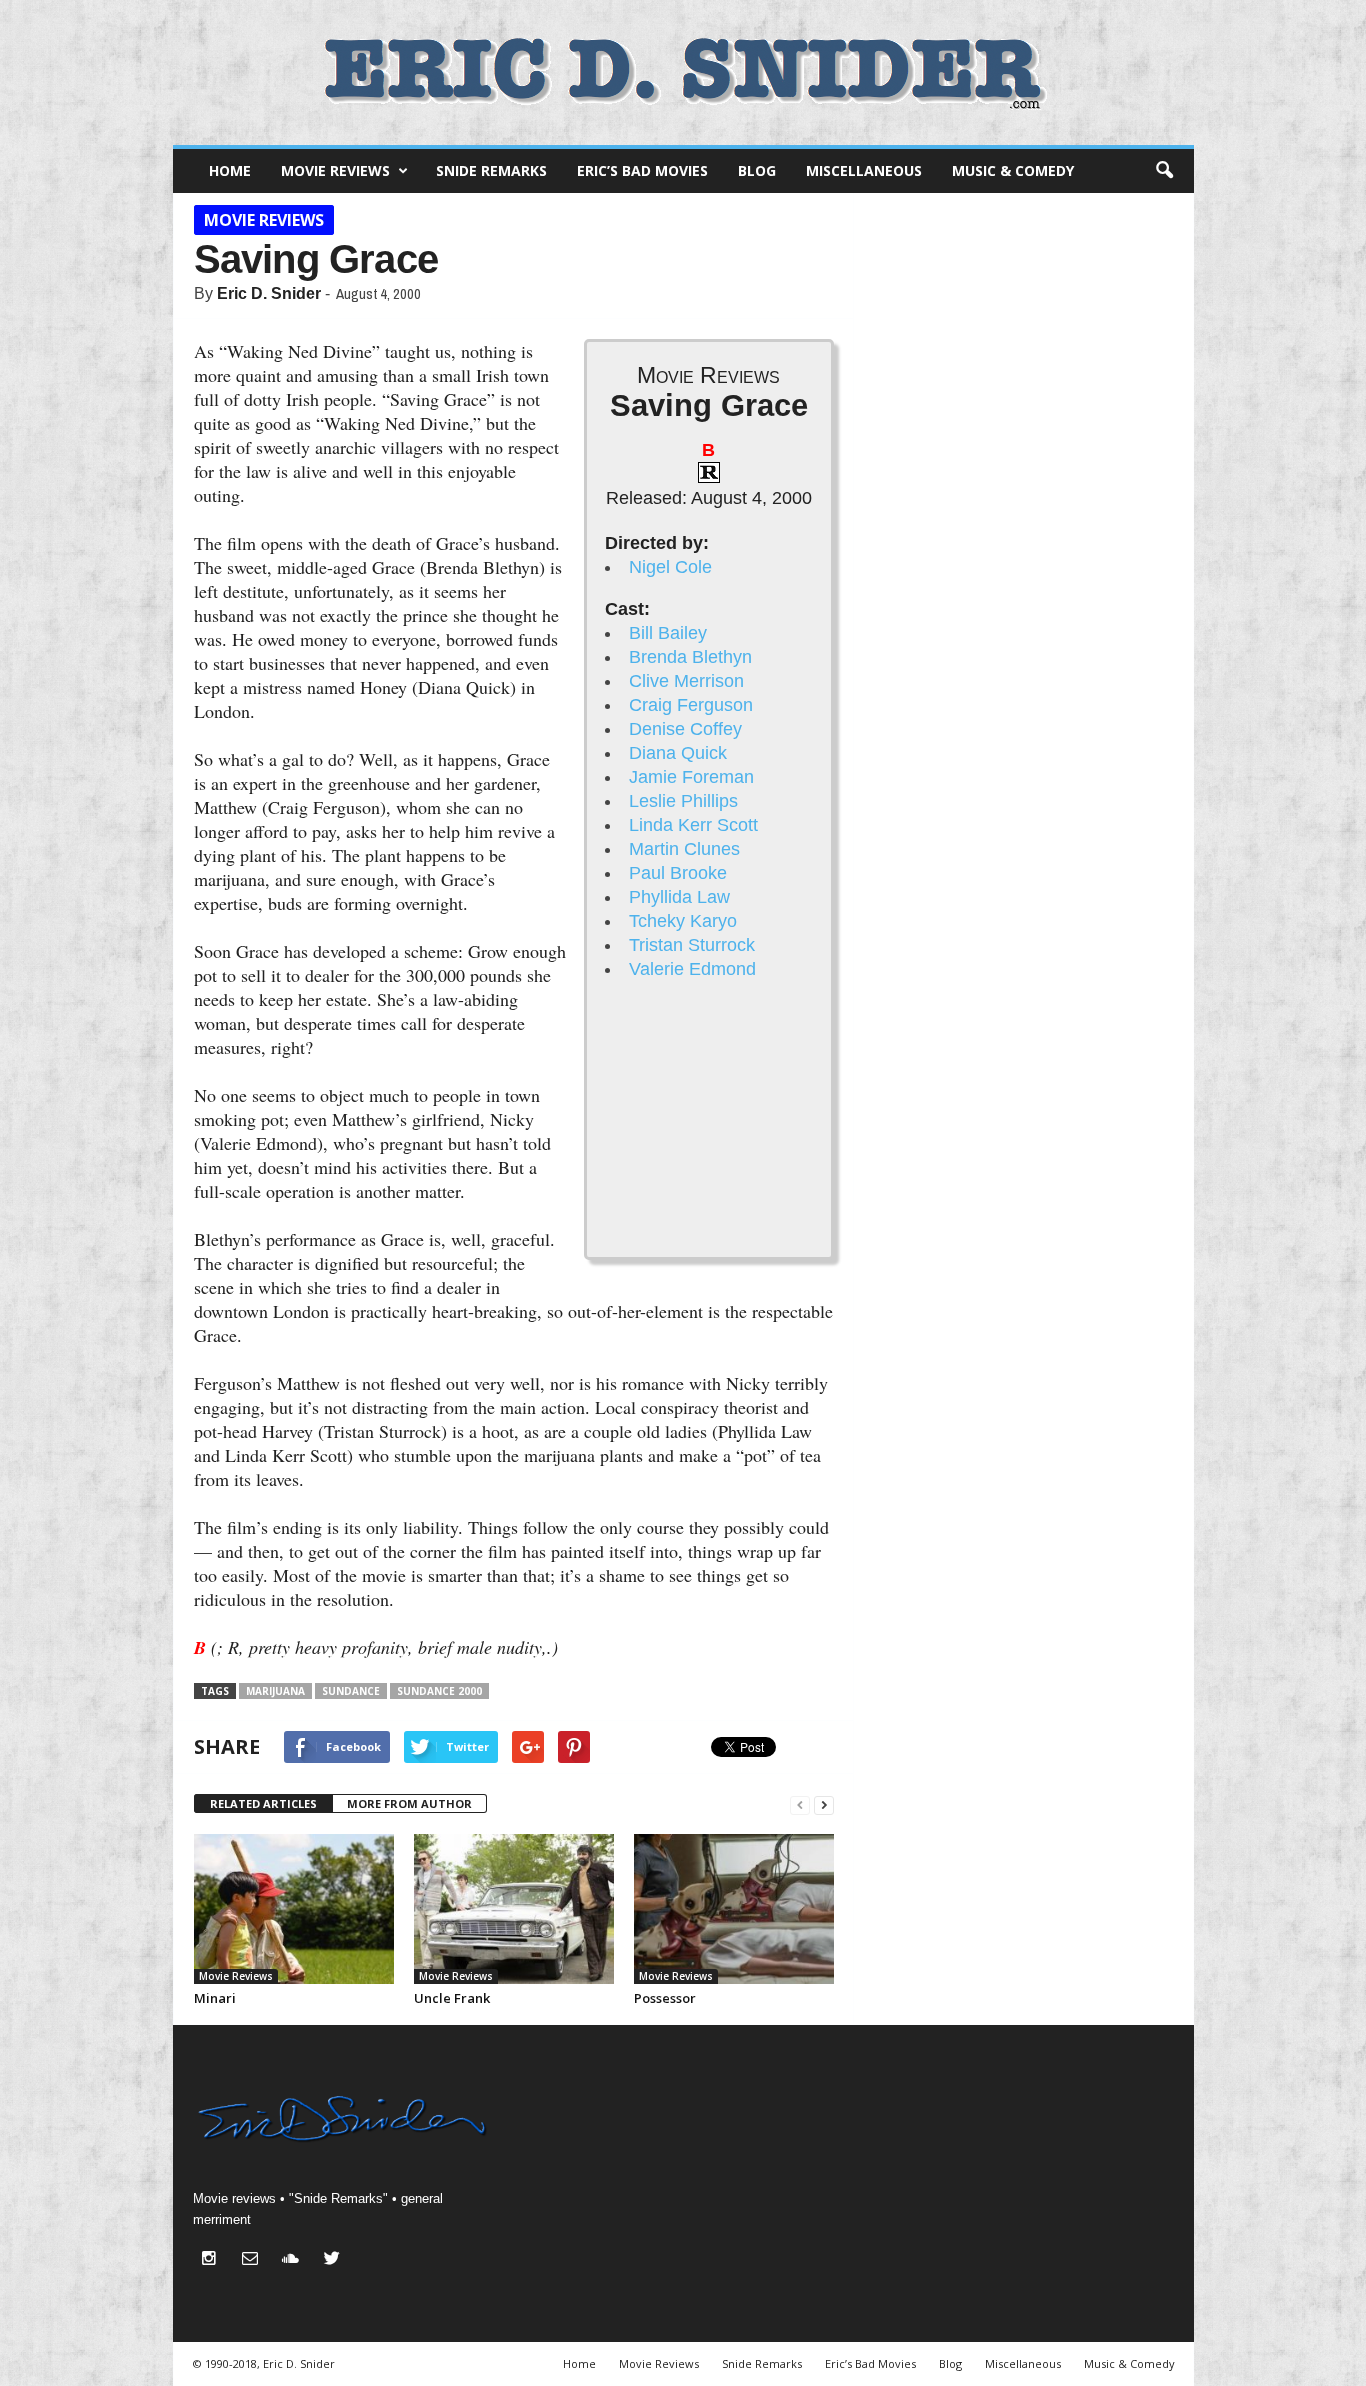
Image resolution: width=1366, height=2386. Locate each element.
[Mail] (254, 2260)
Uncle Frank (452, 1998)
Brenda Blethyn (690, 657)
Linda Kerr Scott (693, 825)
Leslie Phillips (683, 801)
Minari (215, 1998)
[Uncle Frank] (514, 1909)
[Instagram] (213, 2260)
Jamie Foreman (691, 777)
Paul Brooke (678, 873)
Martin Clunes (684, 849)
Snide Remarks (491, 170)
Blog (757, 170)
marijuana (275, 1691)
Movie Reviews (335, 170)
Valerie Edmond (692, 969)
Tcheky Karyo (683, 921)
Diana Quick (678, 753)
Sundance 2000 (439, 1691)
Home (230, 170)
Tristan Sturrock (692, 945)
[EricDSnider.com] (683, 72)
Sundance (351, 1691)
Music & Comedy (1013, 170)
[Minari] (294, 1909)
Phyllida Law (679, 897)
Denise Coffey (685, 729)
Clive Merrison (686, 681)
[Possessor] (734, 1909)
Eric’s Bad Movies (642, 170)
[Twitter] (334, 2260)
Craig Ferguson (691, 705)
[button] (1164, 171)
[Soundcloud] (295, 2260)
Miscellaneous (864, 170)
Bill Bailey (668, 633)
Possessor (665, 1998)
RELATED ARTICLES (263, 1803)
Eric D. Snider (269, 293)
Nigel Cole (670, 567)
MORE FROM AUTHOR (409, 1803)
